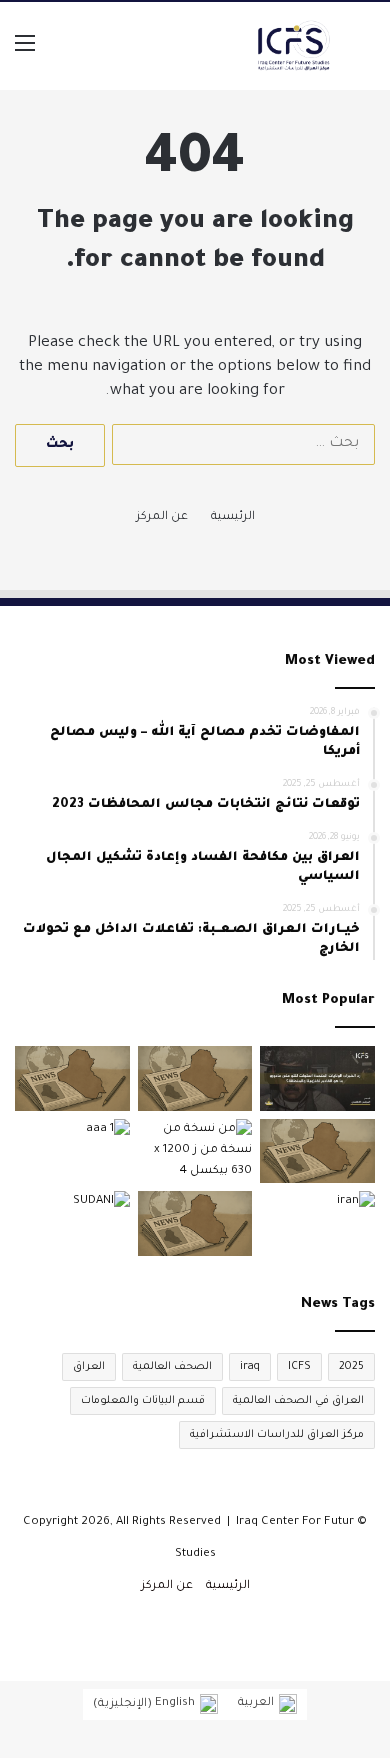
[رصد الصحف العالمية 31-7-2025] (317, 1151)
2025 (351, 1367)
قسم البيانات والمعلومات (143, 1401)
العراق (89, 1367)
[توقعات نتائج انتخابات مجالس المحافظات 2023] (72, 1151)
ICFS (299, 1367)
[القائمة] (25, 53)
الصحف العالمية (172, 1367)
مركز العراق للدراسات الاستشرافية (277, 1435)
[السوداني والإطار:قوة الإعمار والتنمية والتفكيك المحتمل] (72, 1223)
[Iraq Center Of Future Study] (294, 46)
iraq (250, 1367)
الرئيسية (233, 517)
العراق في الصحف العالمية (298, 1401)
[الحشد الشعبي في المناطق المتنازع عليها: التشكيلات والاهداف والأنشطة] (195, 1151)
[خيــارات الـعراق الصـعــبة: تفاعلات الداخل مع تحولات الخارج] (317, 1223)
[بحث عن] (365, 53)
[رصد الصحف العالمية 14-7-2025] (195, 1223)
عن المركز (162, 517)
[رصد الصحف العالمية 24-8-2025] (195, 1078)
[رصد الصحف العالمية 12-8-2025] (72, 1078)
